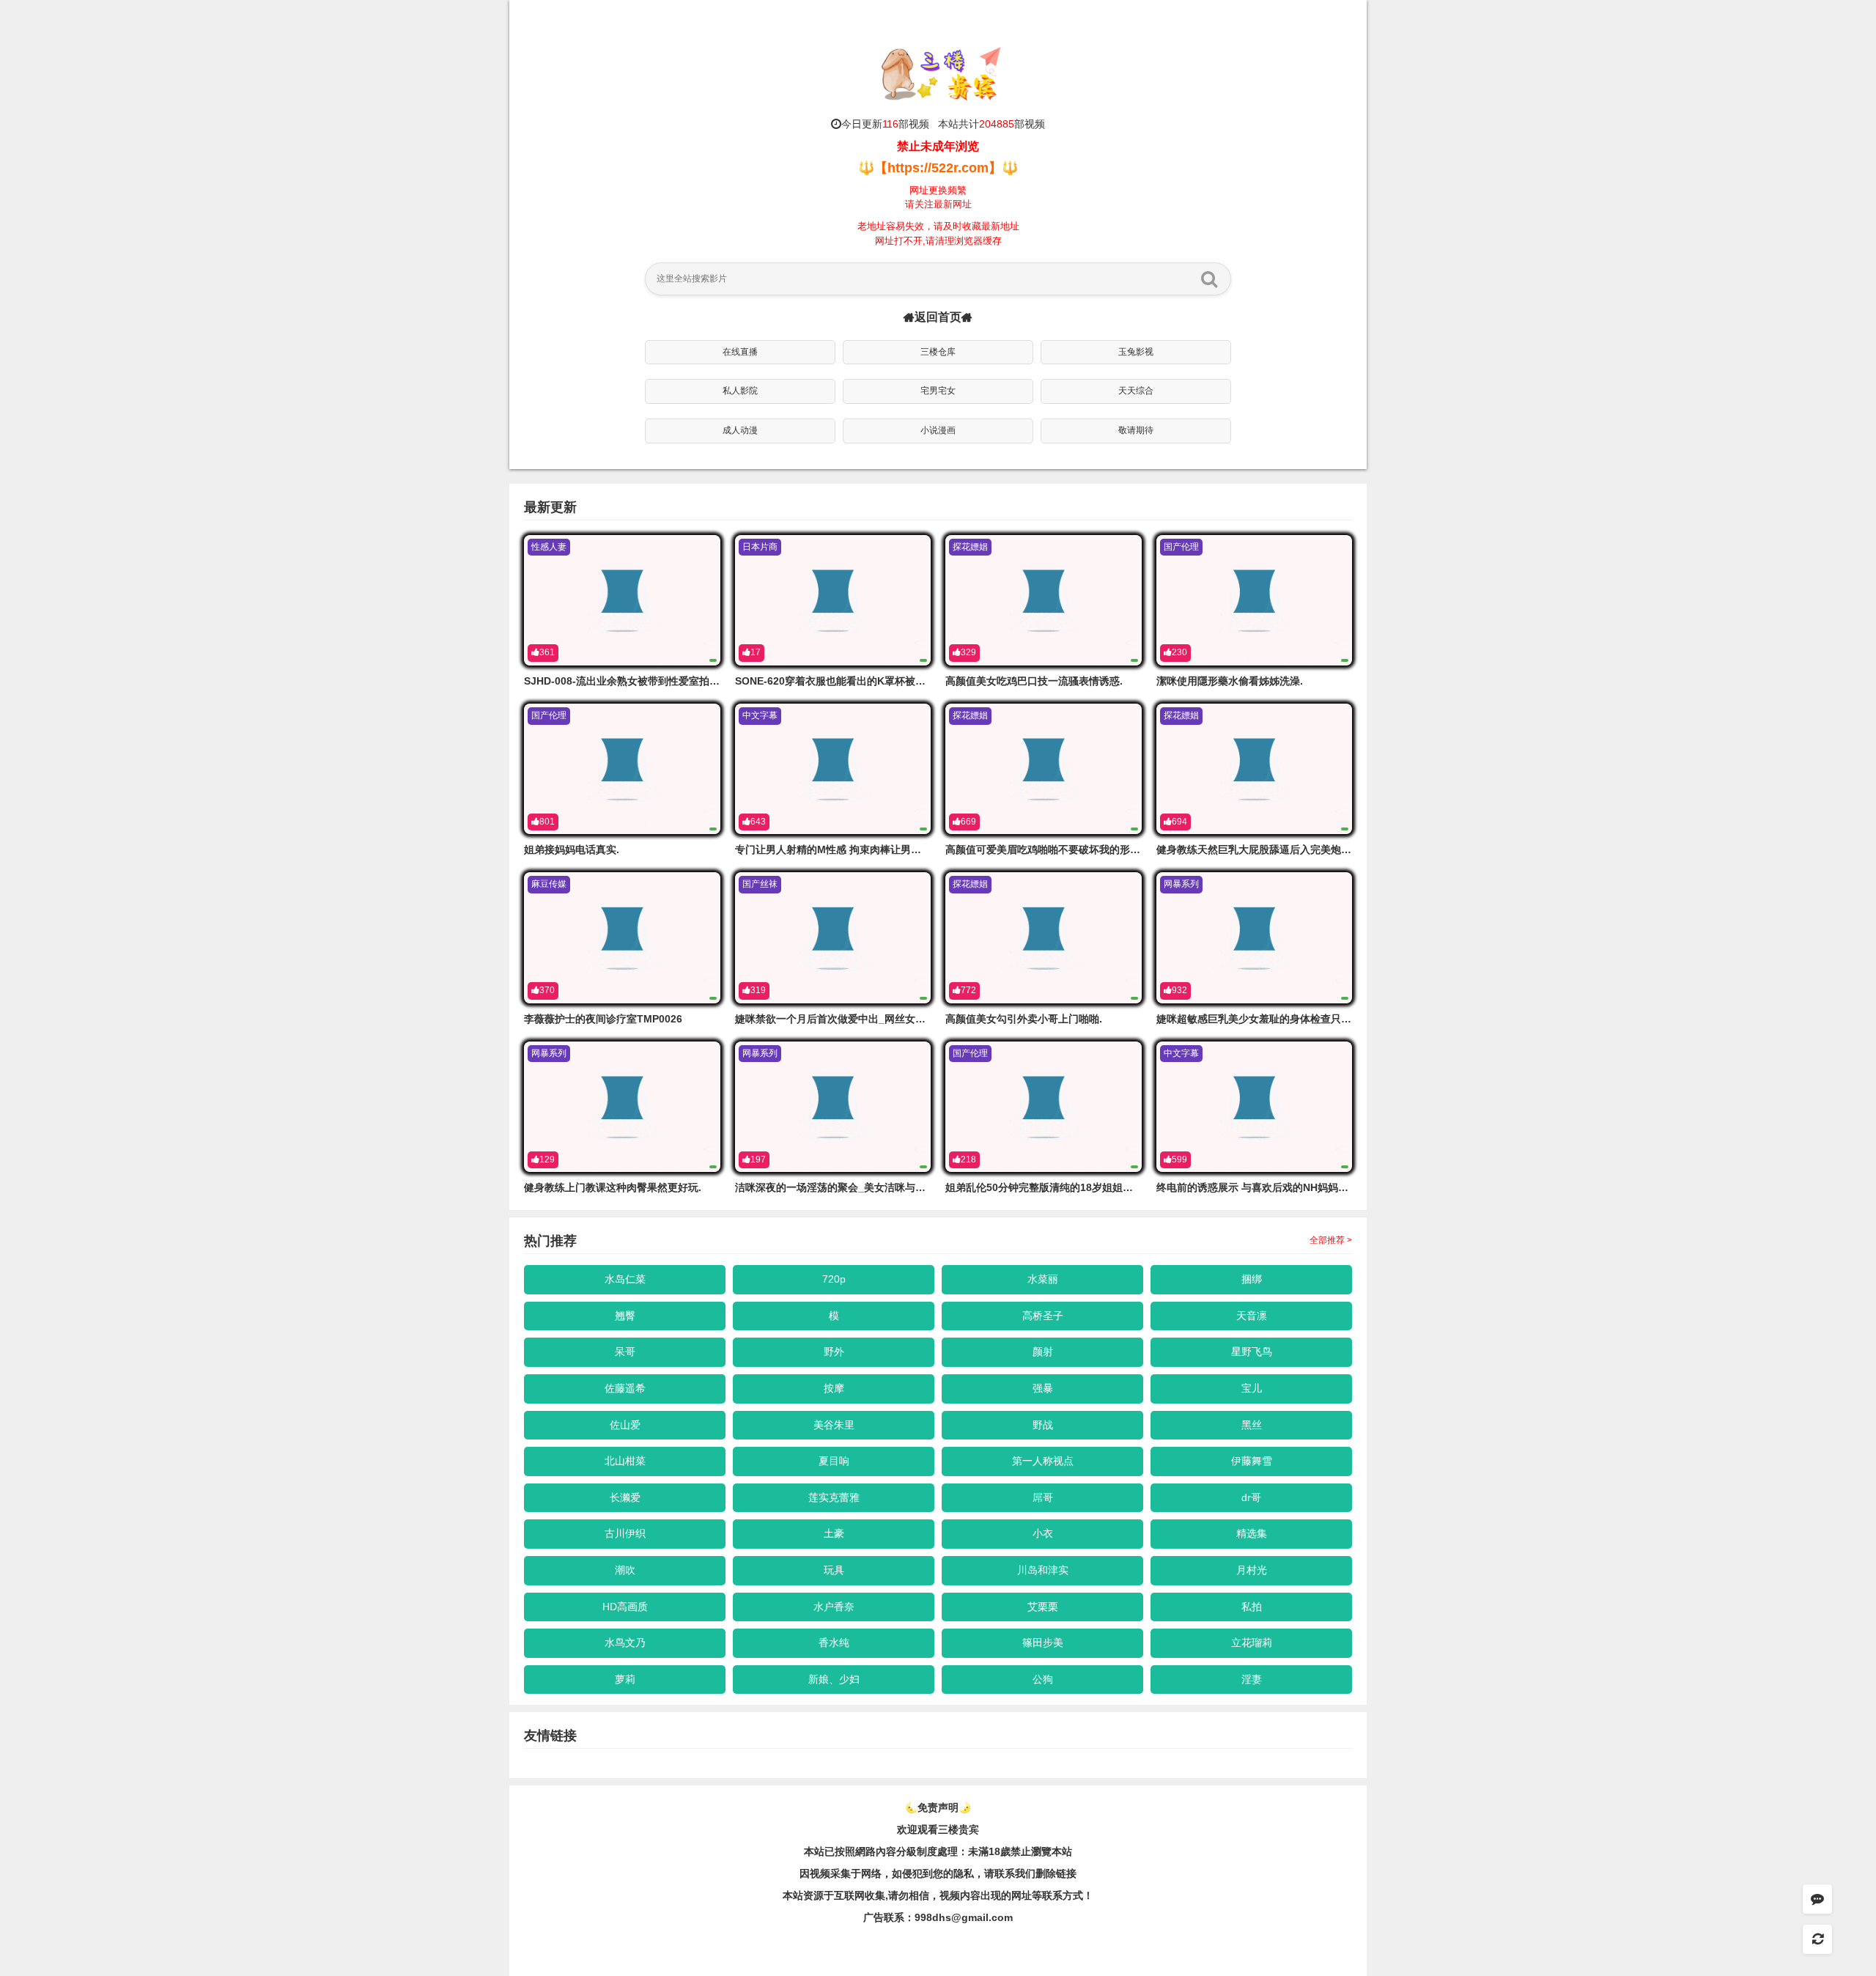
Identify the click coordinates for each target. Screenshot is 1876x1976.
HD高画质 (625, 1607)
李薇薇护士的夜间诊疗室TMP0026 (603, 1019)
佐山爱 (625, 1425)
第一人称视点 (1043, 1461)
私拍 (1252, 1607)
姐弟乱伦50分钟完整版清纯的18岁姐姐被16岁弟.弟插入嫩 (1077, 1187)
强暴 (1043, 1388)
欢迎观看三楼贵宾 (938, 1829)
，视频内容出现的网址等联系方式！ (1011, 1895)
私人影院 (740, 391)
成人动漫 (740, 430)
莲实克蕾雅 (834, 1497)
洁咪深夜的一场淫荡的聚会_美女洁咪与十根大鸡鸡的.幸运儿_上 (881, 1187)
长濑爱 (625, 1497)
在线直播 (740, 352)
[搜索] (1209, 279)
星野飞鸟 (1252, 1352)
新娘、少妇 (834, 1679)
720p (834, 1279)
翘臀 (625, 1316)
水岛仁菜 (625, 1279)
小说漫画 (938, 430)
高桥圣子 (1043, 1316)
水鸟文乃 (625, 1643)
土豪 (834, 1533)
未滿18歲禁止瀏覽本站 (1020, 1851)
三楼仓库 (938, 352)
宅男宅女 (938, 391)
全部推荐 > (1331, 1240)
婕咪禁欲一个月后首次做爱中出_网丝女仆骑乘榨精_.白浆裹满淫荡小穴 (896, 1019)
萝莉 (625, 1679)
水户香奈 (834, 1607)
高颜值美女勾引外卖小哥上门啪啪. (1024, 1019)
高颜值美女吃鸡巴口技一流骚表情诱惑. (1034, 681)
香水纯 (834, 1643)
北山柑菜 (625, 1461)
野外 (834, 1352)
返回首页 (938, 317)
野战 (1043, 1425)
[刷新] (1817, 1939)
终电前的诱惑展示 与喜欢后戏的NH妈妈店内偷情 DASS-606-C (1299, 1187)
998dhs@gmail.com (964, 1917)
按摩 (834, 1388)
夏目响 (834, 1461)
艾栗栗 (1043, 1607)
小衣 (1043, 1533)
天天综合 (1136, 391)
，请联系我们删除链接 (1025, 1873)
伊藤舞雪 (1252, 1461)
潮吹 (625, 1570)
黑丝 (1252, 1425)
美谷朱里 (834, 1425)
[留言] (1817, 1899)
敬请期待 (1136, 430)
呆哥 (625, 1352)
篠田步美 (1043, 1643)
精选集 (1252, 1533)
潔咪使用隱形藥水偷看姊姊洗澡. (1230, 681)
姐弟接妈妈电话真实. (572, 849)
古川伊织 (625, 1533)
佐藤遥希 (625, 1388)
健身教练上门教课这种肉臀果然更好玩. (613, 1187)
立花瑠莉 (1252, 1643)
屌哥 (1043, 1497)
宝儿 (1252, 1388)
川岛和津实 (1043, 1570)
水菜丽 (1043, 1279)
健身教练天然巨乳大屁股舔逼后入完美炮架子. (1260, 849)
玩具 (834, 1570)
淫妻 (1252, 1679)
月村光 (1252, 1570)
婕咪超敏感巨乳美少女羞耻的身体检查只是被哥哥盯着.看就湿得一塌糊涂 (1322, 1019)
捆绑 (1252, 1279)
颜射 (1043, 1352)
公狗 (1043, 1679)
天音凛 (1252, 1316)
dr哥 (1251, 1497)
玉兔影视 (1136, 352)
